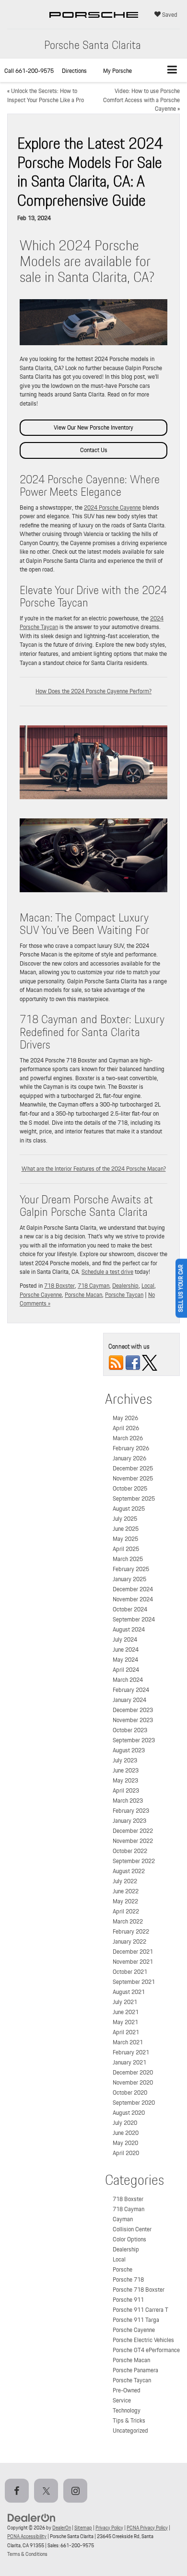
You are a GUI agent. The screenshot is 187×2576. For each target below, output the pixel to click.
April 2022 (126, 1911)
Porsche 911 (128, 2300)
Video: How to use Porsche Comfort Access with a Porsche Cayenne (141, 100)
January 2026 (129, 1458)
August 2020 (129, 2113)
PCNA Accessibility (27, 2536)
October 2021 (130, 1972)
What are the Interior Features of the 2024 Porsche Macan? (94, 1169)
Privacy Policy (109, 2528)
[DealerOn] (32, 2517)
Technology (127, 2410)
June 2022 (126, 1891)
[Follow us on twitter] (150, 1362)
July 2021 (125, 2002)
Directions (74, 71)
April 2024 (126, 1670)
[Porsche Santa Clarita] (94, 24)
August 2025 (129, 1509)
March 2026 (128, 1438)
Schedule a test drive (107, 1272)
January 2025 (129, 1579)
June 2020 (126, 2133)
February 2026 (131, 1448)
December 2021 (133, 1952)
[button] (29, 71)
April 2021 (126, 2032)
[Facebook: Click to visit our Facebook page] (19, 2491)
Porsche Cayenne (41, 1295)
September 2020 (134, 2103)
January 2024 (129, 1700)
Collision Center (132, 2229)
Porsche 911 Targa (136, 2320)
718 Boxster (59, 1286)
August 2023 (129, 1750)
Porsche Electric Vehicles (143, 2340)
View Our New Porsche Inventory (93, 427)
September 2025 (134, 1498)
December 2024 (133, 1589)
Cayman (123, 2219)
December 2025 (133, 1468)
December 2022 (133, 1831)
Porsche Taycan (124, 1295)
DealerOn (62, 2528)
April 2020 (126, 2153)
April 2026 (126, 1428)
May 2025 (125, 1539)
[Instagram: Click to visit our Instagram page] (77, 2491)
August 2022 (129, 1871)
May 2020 (125, 2143)
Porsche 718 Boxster (139, 2290)
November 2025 (133, 1478)
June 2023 (126, 1770)
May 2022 (125, 1901)
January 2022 (129, 1941)
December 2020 (133, 2072)
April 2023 (126, 1790)
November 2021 (133, 1962)
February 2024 (131, 1690)
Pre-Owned (127, 2390)
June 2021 (126, 2012)
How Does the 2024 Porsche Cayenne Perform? (93, 691)
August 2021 (129, 1992)
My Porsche (117, 71)
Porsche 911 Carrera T (140, 2310)
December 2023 (133, 1710)
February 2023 (131, 1811)
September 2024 (134, 1619)
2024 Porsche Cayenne (112, 507)
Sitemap (83, 2528)
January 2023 (129, 1821)
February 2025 (131, 1569)
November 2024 (133, 1599)
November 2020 (133, 2082)
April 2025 (126, 1549)
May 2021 (125, 2022)
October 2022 (130, 1851)
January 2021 (129, 2062)
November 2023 (133, 1720)
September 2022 (134, 1861)
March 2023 (128, 1801)
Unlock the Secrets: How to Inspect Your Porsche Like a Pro (46, 95)
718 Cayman (93, 1286)
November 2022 (133, 1841)
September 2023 (134, 1740)
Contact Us (94, 450)
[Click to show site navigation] (172, 70)
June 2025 (126, 1529)
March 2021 (128, 2042)
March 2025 (128, 1559)
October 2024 (130, 1609)
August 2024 (129, 1629)
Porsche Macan (83, 1295)
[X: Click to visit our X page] (48, 2491)
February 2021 (131, 2052)
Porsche (123, 2269)
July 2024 (125, 1639)
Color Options (129, 2239)
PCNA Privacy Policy (147, 2528)
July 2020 (125, 2123)
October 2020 (130, 2092)
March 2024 (128, 1680)
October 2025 (130, 1488)
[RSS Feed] (116, 1362)
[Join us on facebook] (133, 1362)
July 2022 (125, 1881)
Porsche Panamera (135, 2370)
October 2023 (130, 1730)
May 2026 (125, 1418)
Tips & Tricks (129, 2420)
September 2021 (134, 1982)
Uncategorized (130, 2430)
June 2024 (126, 1649)
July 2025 (125, 1519)
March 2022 (128, 1921)
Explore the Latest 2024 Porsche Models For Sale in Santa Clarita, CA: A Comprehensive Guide (90, 172)
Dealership (125, 1286)
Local (148, 1286)
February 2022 (131, 1931)
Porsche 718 (128, 2279)
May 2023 (125, 1780)
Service (122, 2400)
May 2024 (125, 1660)
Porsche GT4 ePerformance (146, 2350)
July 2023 (125, 1760)
